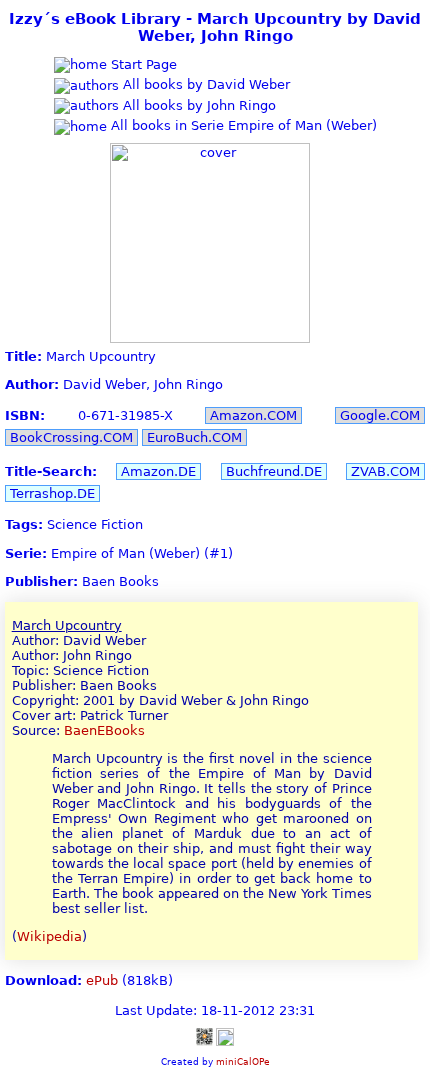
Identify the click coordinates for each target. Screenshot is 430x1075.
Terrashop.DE (52, 493)
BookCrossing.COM (71, 437)
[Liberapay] (225, 1036)
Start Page (142, 64)
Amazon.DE (158, 471)
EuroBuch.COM (194, 437)
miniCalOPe (243, 1061)
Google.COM (380, 415)
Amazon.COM (253, 415)
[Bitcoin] (204, 1036)
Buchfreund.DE (274, 471)
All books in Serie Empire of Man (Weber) (242, 125)
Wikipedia (49, 936)
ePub (102, 980)
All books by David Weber (204, 84)
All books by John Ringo (197, 105)
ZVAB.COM (385, 471)
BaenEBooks (104, 730)
